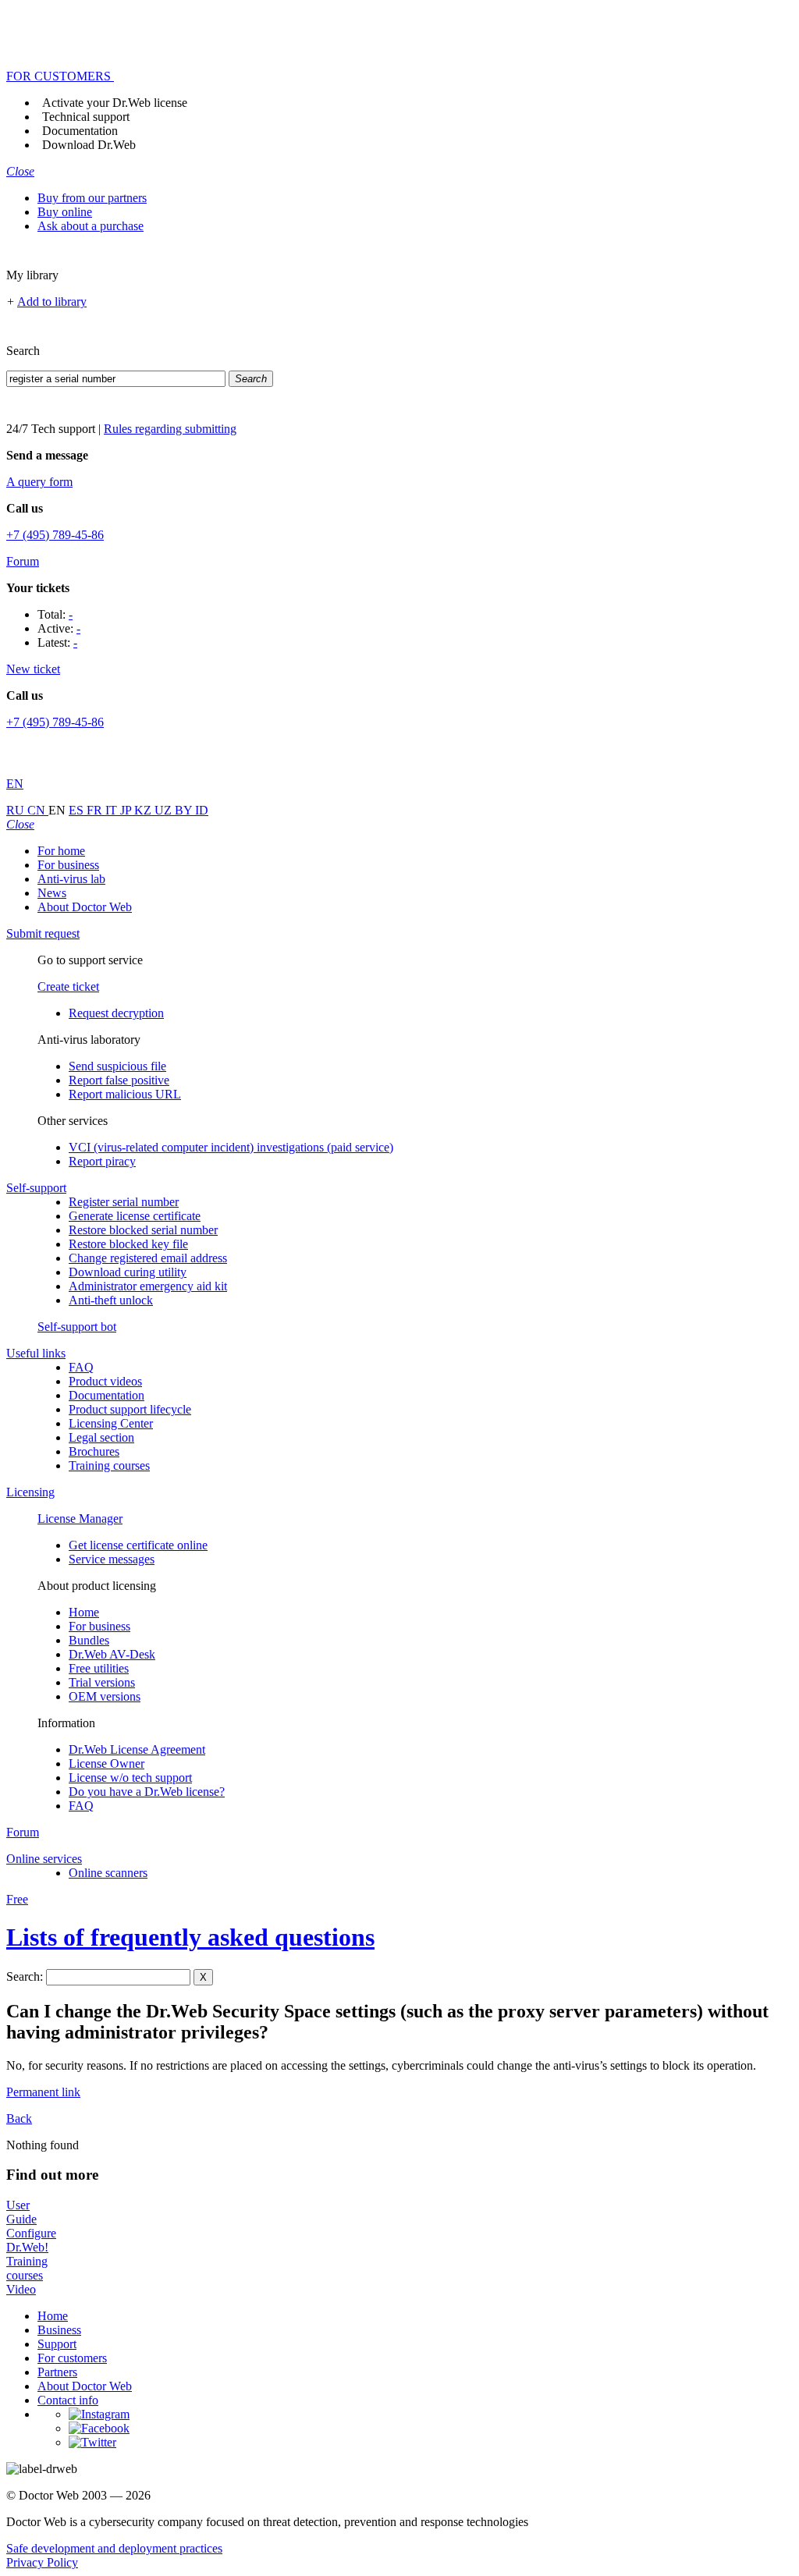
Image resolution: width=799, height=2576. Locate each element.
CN (38, 810)
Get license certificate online (138, 1545)
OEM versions (105, 1696)
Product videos (105, 1381)
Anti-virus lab (71, 879)
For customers (72, 2358)
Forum (23, 561)
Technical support (86, 117)
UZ (165, 810)
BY (185, 810)
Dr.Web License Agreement (137, 1749)
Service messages (112, 1559)
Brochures (94, 1451)
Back (19, 2118)
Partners (57, 2372)
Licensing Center (111, 1423)
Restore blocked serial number (143, 1230)
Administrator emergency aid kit (148, 1286)
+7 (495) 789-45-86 (55, 535)
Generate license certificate (135, 1216)
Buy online (65, 212)
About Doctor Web (85, 907)
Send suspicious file (117, 1066)
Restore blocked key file (128, 1244)
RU (17, 810)
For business (68, 865)
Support (57, 2344)
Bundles (89, 1640)
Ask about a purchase (91, 226)
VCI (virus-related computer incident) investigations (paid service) (231, 1147)
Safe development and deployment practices (114, 2548)
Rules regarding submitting (170, 429)
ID (202, 810)
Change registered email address (148, 1258)
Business (59, 2330)
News (52, 893)
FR (96, 810)
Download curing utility (128, 1272)
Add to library (52, 302)
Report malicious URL (125, 1094)
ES (78, 810)
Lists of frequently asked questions (190, 1937)
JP (127, 810)
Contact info (68, 2400)
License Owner (107, 1763)
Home (84, 1612)
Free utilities (99, 1668)
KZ (144, 810)
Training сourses (109, 1465)
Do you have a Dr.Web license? (147, 1792)
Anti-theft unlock (111, 1300)
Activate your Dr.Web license (115, 103)
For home (61, 851)
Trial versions (102, 1682)
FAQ (81, 1367)
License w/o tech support (130, 1778)
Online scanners (108, 1873)
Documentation (80, 131)
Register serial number (124, 1202)
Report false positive (119, 1080)
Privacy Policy (42, 2562)
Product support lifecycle (130, 1409)
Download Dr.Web (89, 145)
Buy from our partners (92, 198)
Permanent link (43, 2092)
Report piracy (102, 1161)
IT (113, 810)
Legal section (101, 1437)
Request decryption (116, 1013)
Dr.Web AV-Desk (112, 1654)
